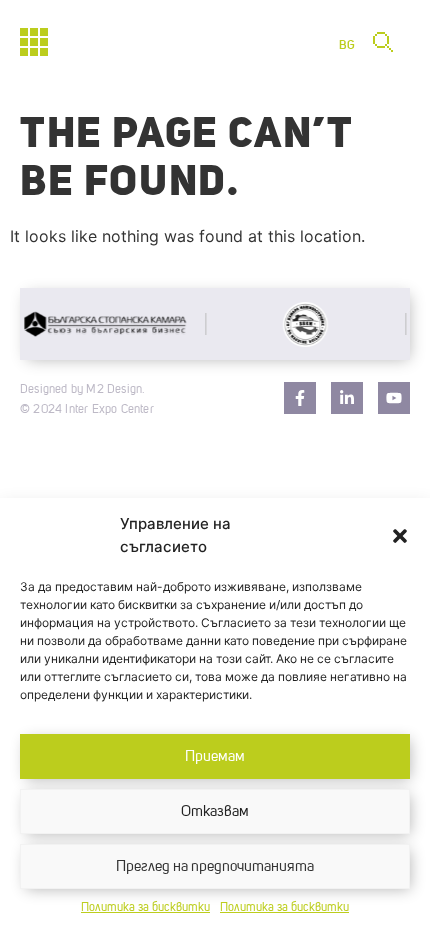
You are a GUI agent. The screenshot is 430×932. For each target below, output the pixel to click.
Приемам (215, 756)
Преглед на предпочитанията (215, 866)
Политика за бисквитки (145, 908)
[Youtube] (394, 398)
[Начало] (34, 42)
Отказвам (215, 811)
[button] (400, 536)
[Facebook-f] (300, 398)
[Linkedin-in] (347, 398)
